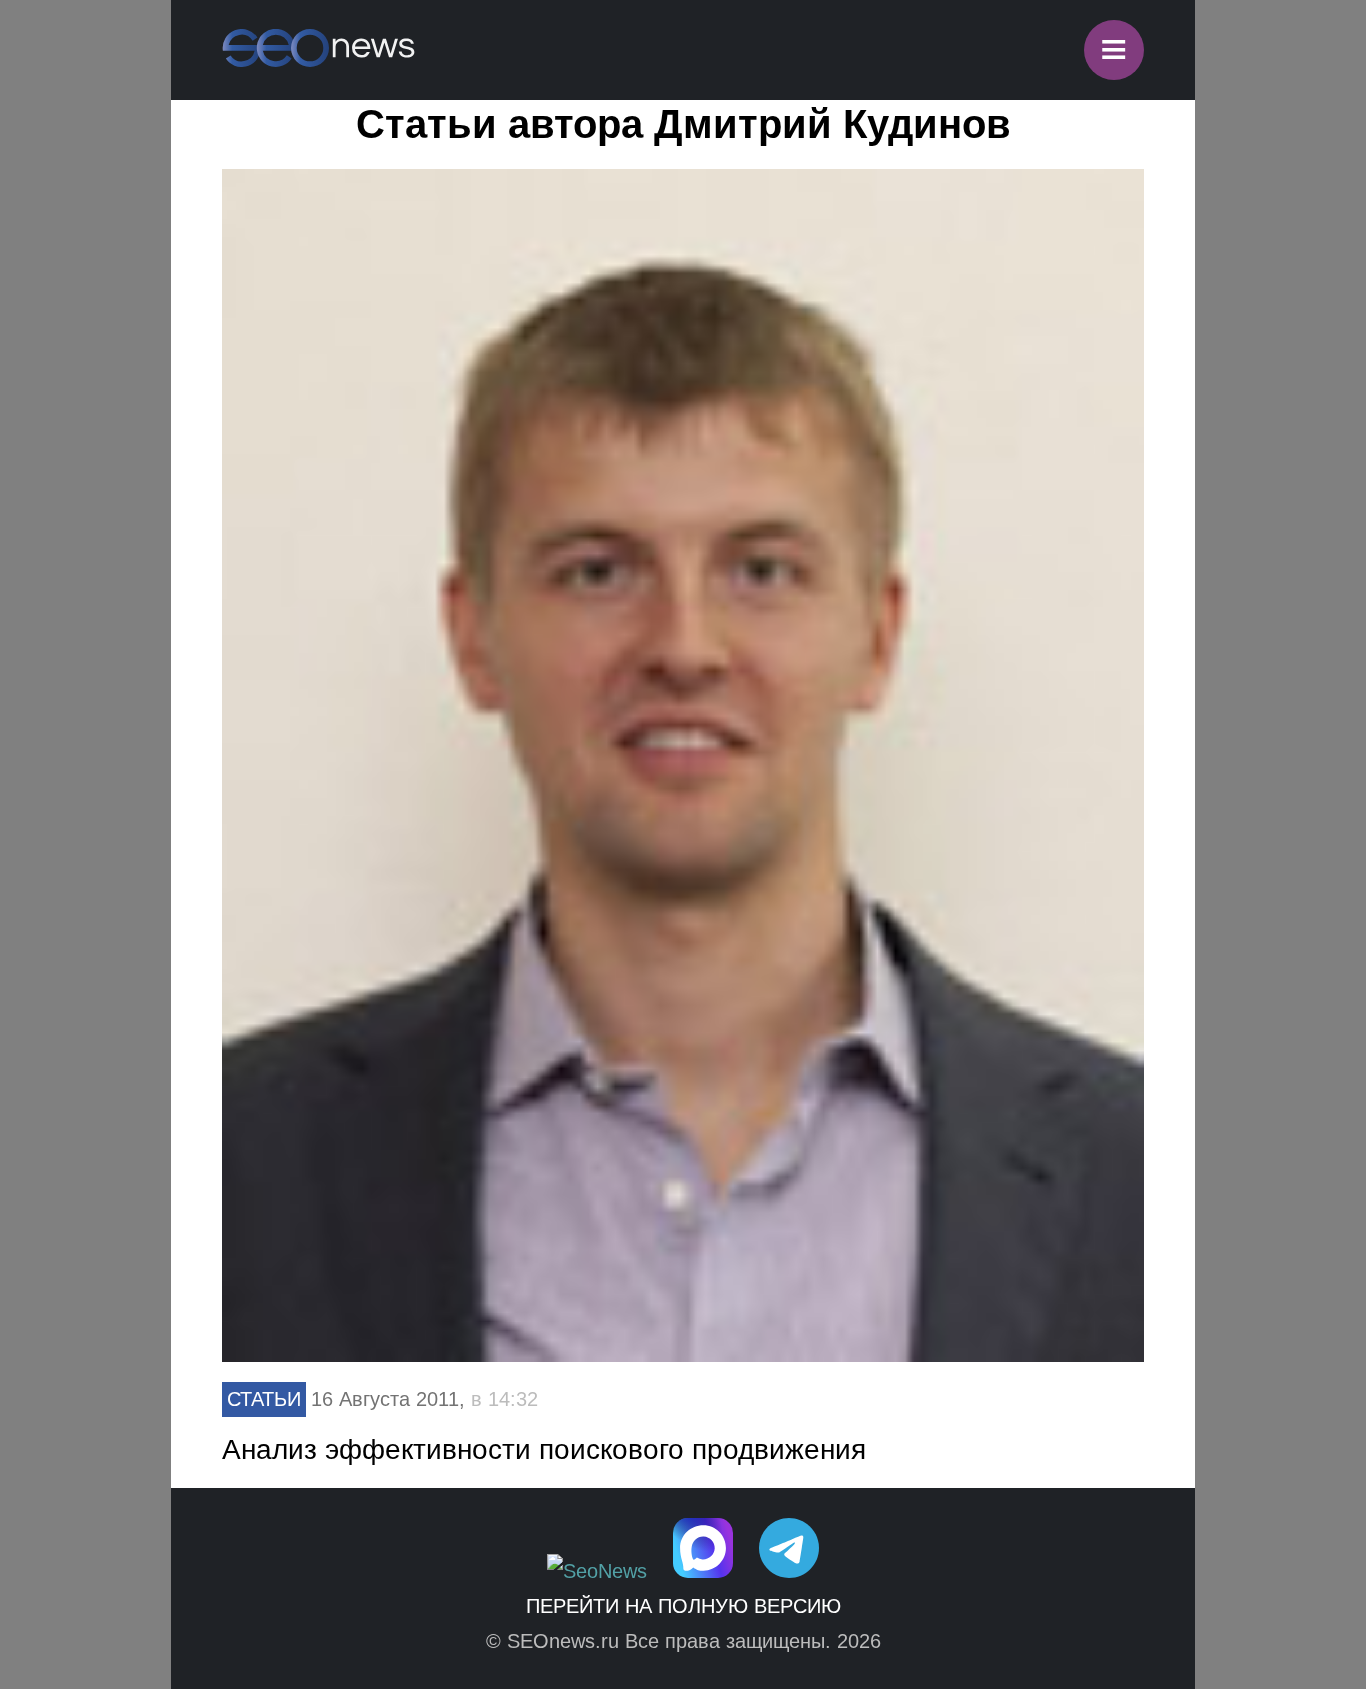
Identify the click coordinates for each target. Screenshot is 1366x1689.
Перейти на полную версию (683, 1606)
